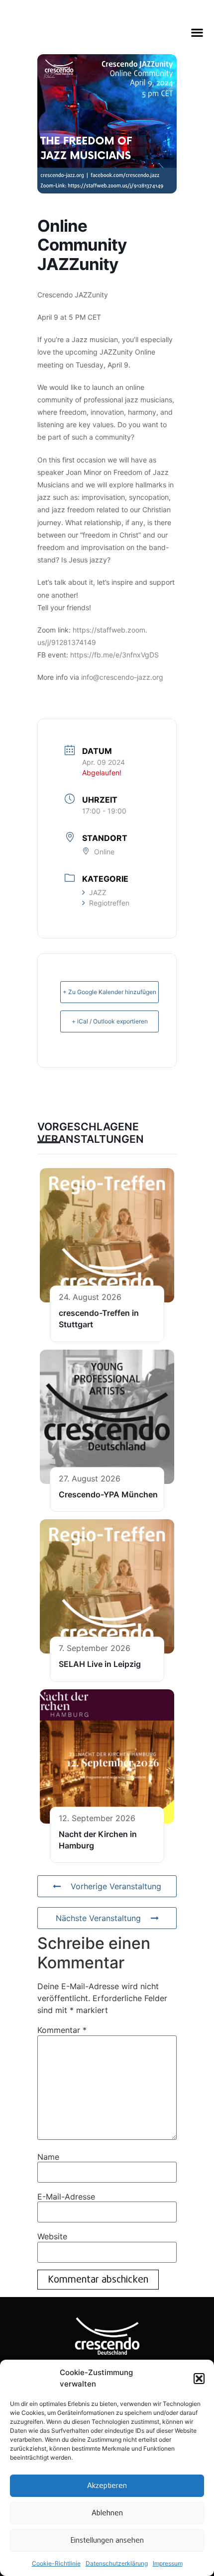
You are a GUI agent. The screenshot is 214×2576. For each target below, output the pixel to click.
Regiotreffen (109, 903)
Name (48, 2157)
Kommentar (62, 2030)
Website (52, 2236)
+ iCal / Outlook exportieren (110, 1021)
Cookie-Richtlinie (56, 2563)
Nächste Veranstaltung (98, 1918)
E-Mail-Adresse (66, 2197)
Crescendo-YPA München (108, 1494)
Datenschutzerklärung (117, 2563)
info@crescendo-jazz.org (122, 677)
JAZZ (98, 892)
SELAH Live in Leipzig (100, 1664)
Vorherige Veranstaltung (116, 1886)
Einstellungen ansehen (107, 2541)
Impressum (168, 2563)
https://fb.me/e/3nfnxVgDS (114, 655)
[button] (199, 2379)
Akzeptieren (107, 2486)
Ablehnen (107, 2513)
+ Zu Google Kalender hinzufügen (109, 992)
